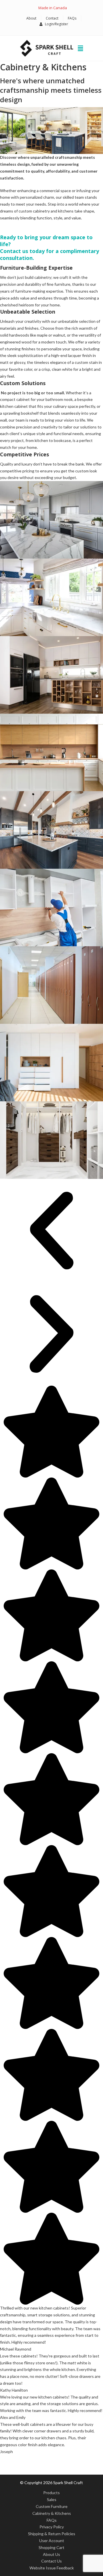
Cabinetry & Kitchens (52, 2513)
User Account (52, 2541)
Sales (52, 2499)
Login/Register (57, 24)
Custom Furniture (52, 2506)
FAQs (72, 18)
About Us (51, 2554)
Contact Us (51, 2561)
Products (51, 2493)
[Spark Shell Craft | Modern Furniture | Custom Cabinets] (47, 48)
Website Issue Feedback (52, 2568)
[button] (51, 1231)
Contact (52, 18)
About (31, 18)
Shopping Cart (51, 2547)
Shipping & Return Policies (52, 2534)
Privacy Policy (52, 2527)
